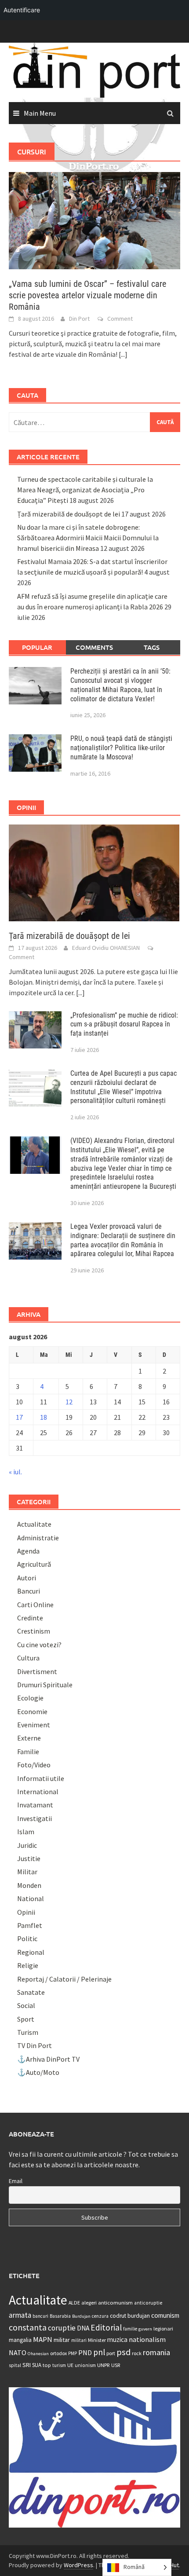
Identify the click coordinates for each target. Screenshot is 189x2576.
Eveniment (34, 1725)
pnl (99, 2352)
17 (19, 1417)
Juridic (27, 1845)
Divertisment (37, 1671)
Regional (31, 1952)
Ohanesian (38, 2354)
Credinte (30, 1618)
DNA (83, 2328)
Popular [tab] (37, 647)
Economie (32, 1711)
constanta (28, 2327)
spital (15, 2365)
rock (137, 2353)
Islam (26, 1832)
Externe (29, 1738)
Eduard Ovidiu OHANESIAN (106, 948)
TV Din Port (35, 2045)
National (31, 1898)
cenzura (100, 2316)
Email (16, 2181)
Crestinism (34, 1631)
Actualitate (34, 1524)
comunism (165, 2315)
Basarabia (60, 2316)
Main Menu (40, 113)
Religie (28, 1965)
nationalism (147, 2339)
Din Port (79, 319)
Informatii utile (41, 1778)
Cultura (28, 1658)
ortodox (58, 2353)
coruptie (62, 2328)
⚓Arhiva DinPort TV (48, 2059)
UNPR (104, 2365)
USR (116, 2365)
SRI (27, 2365)
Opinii (26, 1912)
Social (26, 2005)
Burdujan (81, 2316)
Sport (26, 2019)
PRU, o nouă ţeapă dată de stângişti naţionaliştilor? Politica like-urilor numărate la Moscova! (121, 748)
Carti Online (35, 1605)
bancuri (40, 2316)
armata (20, 2315)
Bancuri (29, 1591)
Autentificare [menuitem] (22, 10)
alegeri (89, 2303)
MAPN (43, 2339)
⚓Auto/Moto (38, 2072)
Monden (29, 1885)
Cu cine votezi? (39, 1645)
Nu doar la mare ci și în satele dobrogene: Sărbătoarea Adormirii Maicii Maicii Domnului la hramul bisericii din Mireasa (88, 538)
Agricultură (34, 1564)
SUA (37, 2365)
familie (130, 2329)
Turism (28, 2032)
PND (85, 2352)
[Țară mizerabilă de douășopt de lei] (94, 872)
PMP (73, 2353)
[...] (123, 354)
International (38, 1792)
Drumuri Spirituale (45, 1685)
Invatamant (35, 1805)
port (111, 2353)
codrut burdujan (130, 2316)
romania (156, 2352)
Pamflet (30, 1925)
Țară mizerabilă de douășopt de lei (69, 514)
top (47, 2365)
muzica (117, 2340)
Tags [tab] (152, 647)
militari (79, 2340)
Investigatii (35, 1818)
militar (62, 2340)
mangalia (20, 2340)
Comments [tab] (94, 647)
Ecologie (30, 1698)
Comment (120, 319)
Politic (27, 1938)
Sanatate (31, 1992)
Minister (97, 2340)
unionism (85, 2365)
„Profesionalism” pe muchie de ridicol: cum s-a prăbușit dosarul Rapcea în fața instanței (124, 1024)
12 (69, 1402)
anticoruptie (148, 2303)
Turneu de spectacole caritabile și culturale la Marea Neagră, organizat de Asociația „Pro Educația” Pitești (85, 490)
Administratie (38, 1538)
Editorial (106, 2327)
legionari (163, 2329)
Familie (28, 1752)
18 (44, 1417)
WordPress (78, 2565)
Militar (27, 1872)
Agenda (28, 1551)
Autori (27, 1578)
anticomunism (115, 2302)
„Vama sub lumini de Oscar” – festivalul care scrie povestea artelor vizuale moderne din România (87, 295)
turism (59, 2365)
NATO (18, 2352)
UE (70, 2365)
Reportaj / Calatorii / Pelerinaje (64, 1979)
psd (124, 2352)
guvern (145, 2329)
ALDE (74, 2303)
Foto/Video (34, 1765)
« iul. (15, 1472)
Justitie (29, 1858)
